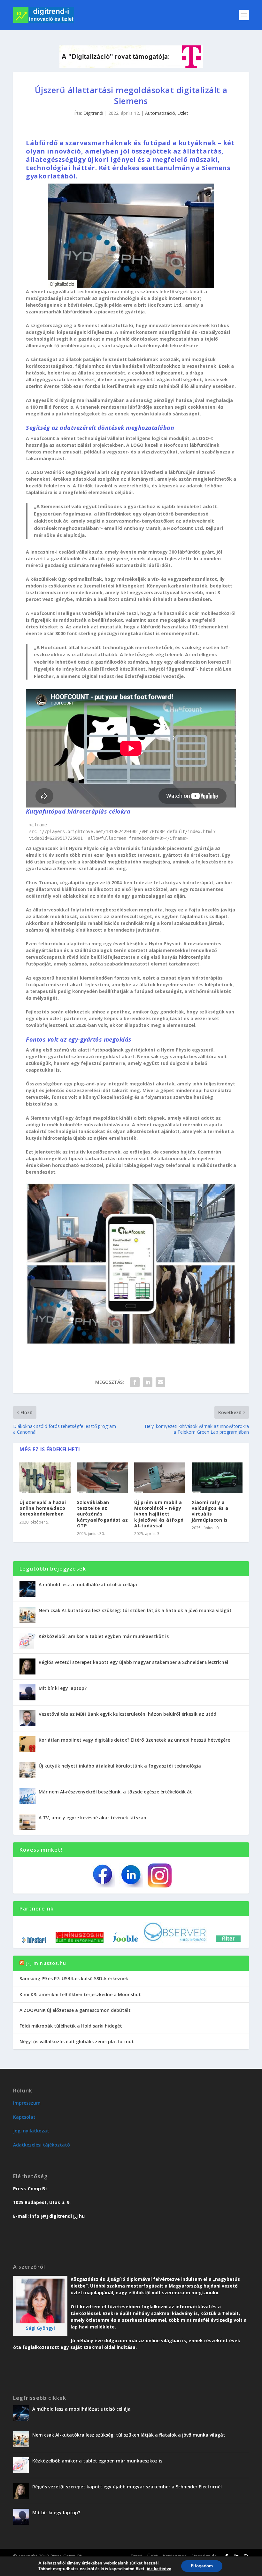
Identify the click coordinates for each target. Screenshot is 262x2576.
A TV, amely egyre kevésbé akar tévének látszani (93, 1818)
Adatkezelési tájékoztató (42, 2145)
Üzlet (183, 113)
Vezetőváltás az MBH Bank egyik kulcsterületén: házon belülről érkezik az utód (127, 1714)
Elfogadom (202, 2566)
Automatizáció (160, 113)
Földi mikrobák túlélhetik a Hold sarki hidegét (71, 2026)
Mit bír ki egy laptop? (63, 1688)
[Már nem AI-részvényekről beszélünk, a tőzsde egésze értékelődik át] (27, 1796)
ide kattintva (159, 2569)
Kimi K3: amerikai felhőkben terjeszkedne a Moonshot (80, 1994)
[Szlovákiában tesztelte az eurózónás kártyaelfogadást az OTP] (103, 1478)
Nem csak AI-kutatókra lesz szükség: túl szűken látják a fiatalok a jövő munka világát (135, 1610)
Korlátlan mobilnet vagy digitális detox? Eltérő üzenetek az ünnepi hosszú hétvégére (134, 1740)
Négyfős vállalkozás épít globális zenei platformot (77, 2041)
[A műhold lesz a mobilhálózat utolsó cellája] (27, 1589)
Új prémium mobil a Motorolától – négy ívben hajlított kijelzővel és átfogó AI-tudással (159, 1514)
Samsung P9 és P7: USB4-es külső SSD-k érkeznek (74, 1978)
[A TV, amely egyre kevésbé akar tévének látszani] (27, 1822)
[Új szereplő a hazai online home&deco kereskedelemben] (45, 1478)
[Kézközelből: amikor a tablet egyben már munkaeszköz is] (27, 1641)
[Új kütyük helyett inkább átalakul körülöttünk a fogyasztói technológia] (27, 1770)
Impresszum (27, 2103)
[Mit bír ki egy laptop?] (27, 1692)
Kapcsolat (24, 2117)
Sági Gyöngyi (40, 2328)
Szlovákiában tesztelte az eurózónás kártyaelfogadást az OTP (103, 1514)
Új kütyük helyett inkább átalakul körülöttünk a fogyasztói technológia (120, 1766)
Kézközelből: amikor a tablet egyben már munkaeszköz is (104, 1636)
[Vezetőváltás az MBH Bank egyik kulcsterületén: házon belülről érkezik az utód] (27, 1718)
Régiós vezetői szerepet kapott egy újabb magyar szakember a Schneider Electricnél (133, 1662)
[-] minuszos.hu (46, 1963)
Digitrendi (93, 113)
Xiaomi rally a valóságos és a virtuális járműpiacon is (210, 1511)
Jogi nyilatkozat (31, 2131)
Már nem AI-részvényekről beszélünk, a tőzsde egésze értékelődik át (115, 1792)
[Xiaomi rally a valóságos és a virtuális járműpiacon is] (217, 1478)
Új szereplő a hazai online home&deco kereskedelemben (43, 1508)
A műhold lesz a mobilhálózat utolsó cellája (88, 1584)
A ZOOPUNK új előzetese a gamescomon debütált (75, 2010)
